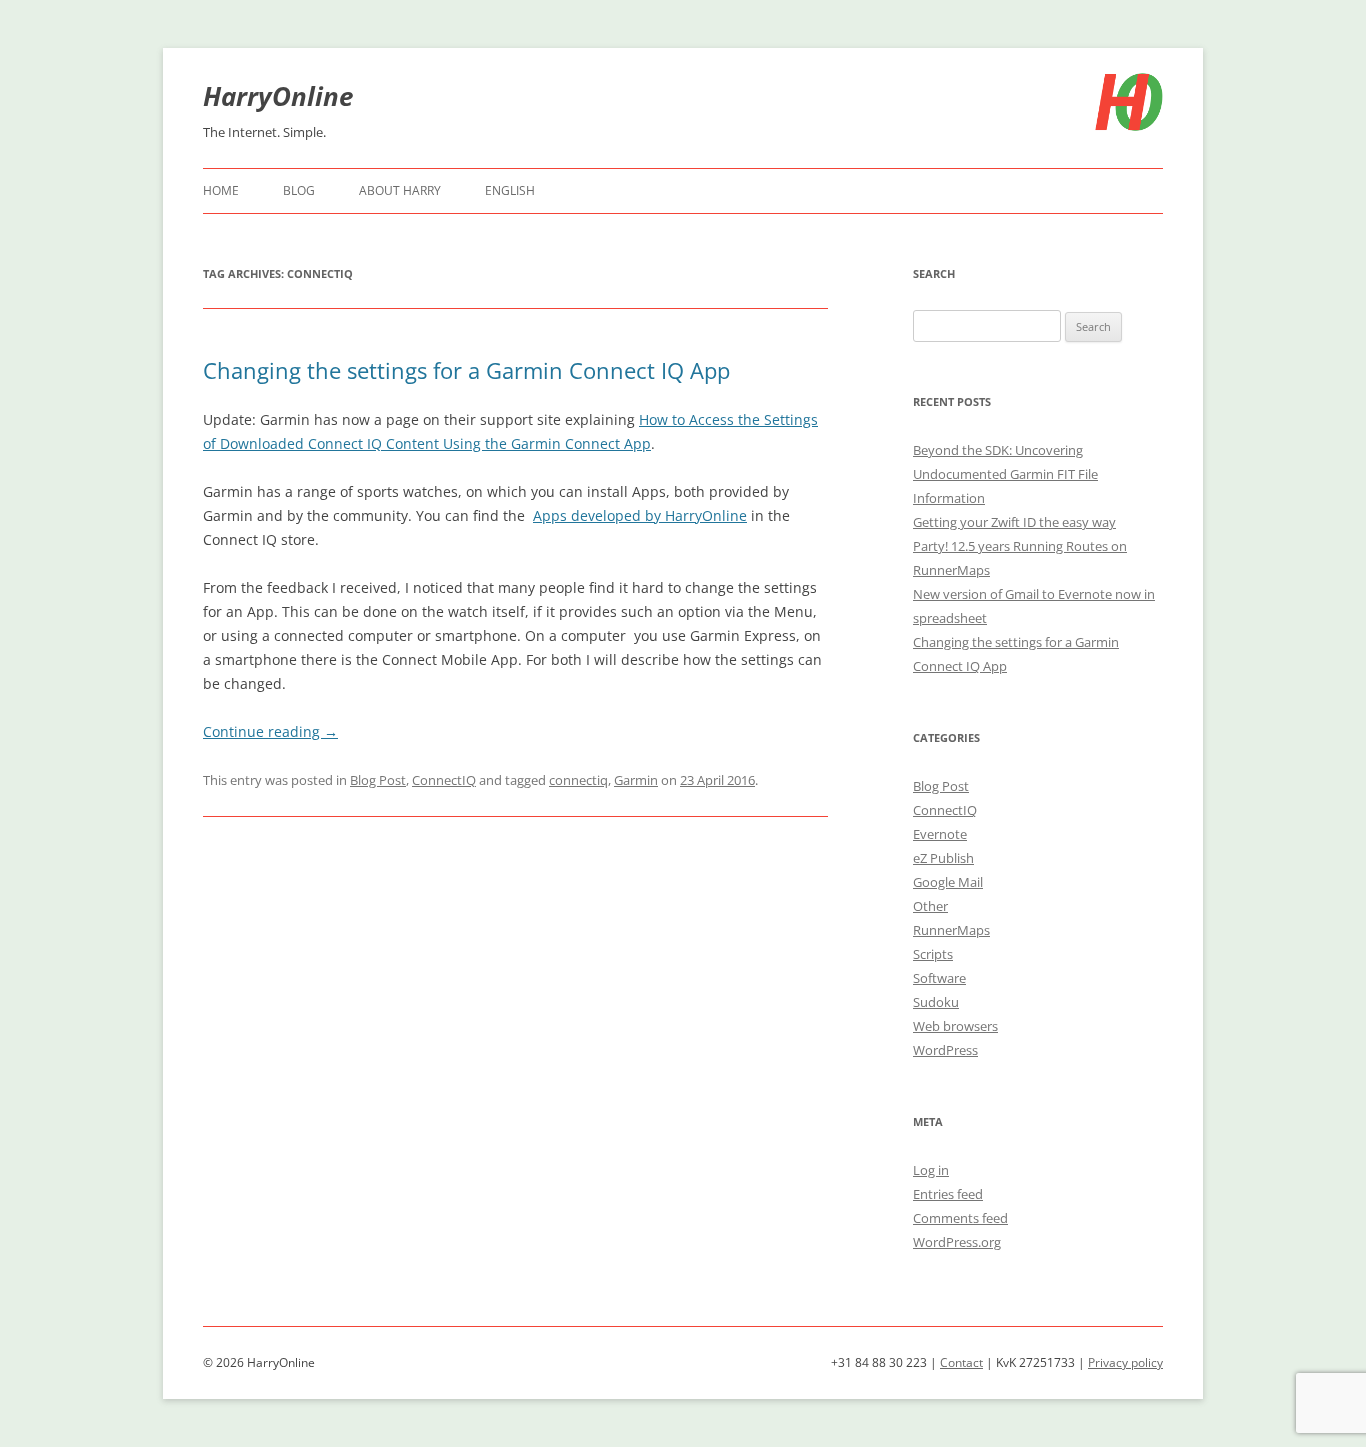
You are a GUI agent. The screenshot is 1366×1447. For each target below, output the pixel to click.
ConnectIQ (444, 780)
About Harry (400, 190)
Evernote (940, 834)
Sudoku (936, 1002)
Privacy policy (1125, 1362)
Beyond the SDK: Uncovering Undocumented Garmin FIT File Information (1005, 474)
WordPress (945, 1050)
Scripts (933, 954)
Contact (961, 1362)
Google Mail (948, 882)
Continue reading (270, 731)
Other (930, 906)
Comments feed (960, 1218)
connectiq (578, 780)
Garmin (636, 780)
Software (939, 978)
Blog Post (378, 780)
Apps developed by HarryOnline (640, 515)
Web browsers (955, 1026)
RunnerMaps (951, 930)
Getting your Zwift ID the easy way (1014, 522)
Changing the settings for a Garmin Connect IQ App (466, 370)
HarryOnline (278, 96)
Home (221, 190)
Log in (931, 1170)
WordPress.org (957, 1242)
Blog (299, 190)
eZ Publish (943, 858)
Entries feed (948, 1194)
